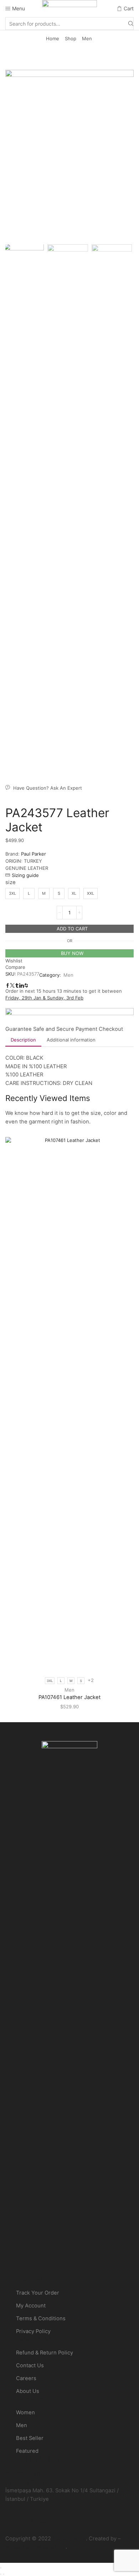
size (11, 882)
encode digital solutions (35, 2547)
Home (53, 38)
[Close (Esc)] (1, 2568)
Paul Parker (34, 854)
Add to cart (72, 929)
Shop (71, 38)
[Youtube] (43, 2521)
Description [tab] (23, 1040)
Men (87, 38)
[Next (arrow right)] (4, 2574)
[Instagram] (19, 2521)
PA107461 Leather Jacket (69, 1697)
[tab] (23, 1040)
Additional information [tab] (71, 1040)
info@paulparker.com (32, 2474)
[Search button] (131, 24)
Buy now (72, 953)
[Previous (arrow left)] (1, 2574)
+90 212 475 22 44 (29, 2482)
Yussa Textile (69, 2539)
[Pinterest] (30, 2521)
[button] (14, 157)
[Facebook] (7, 2521)
